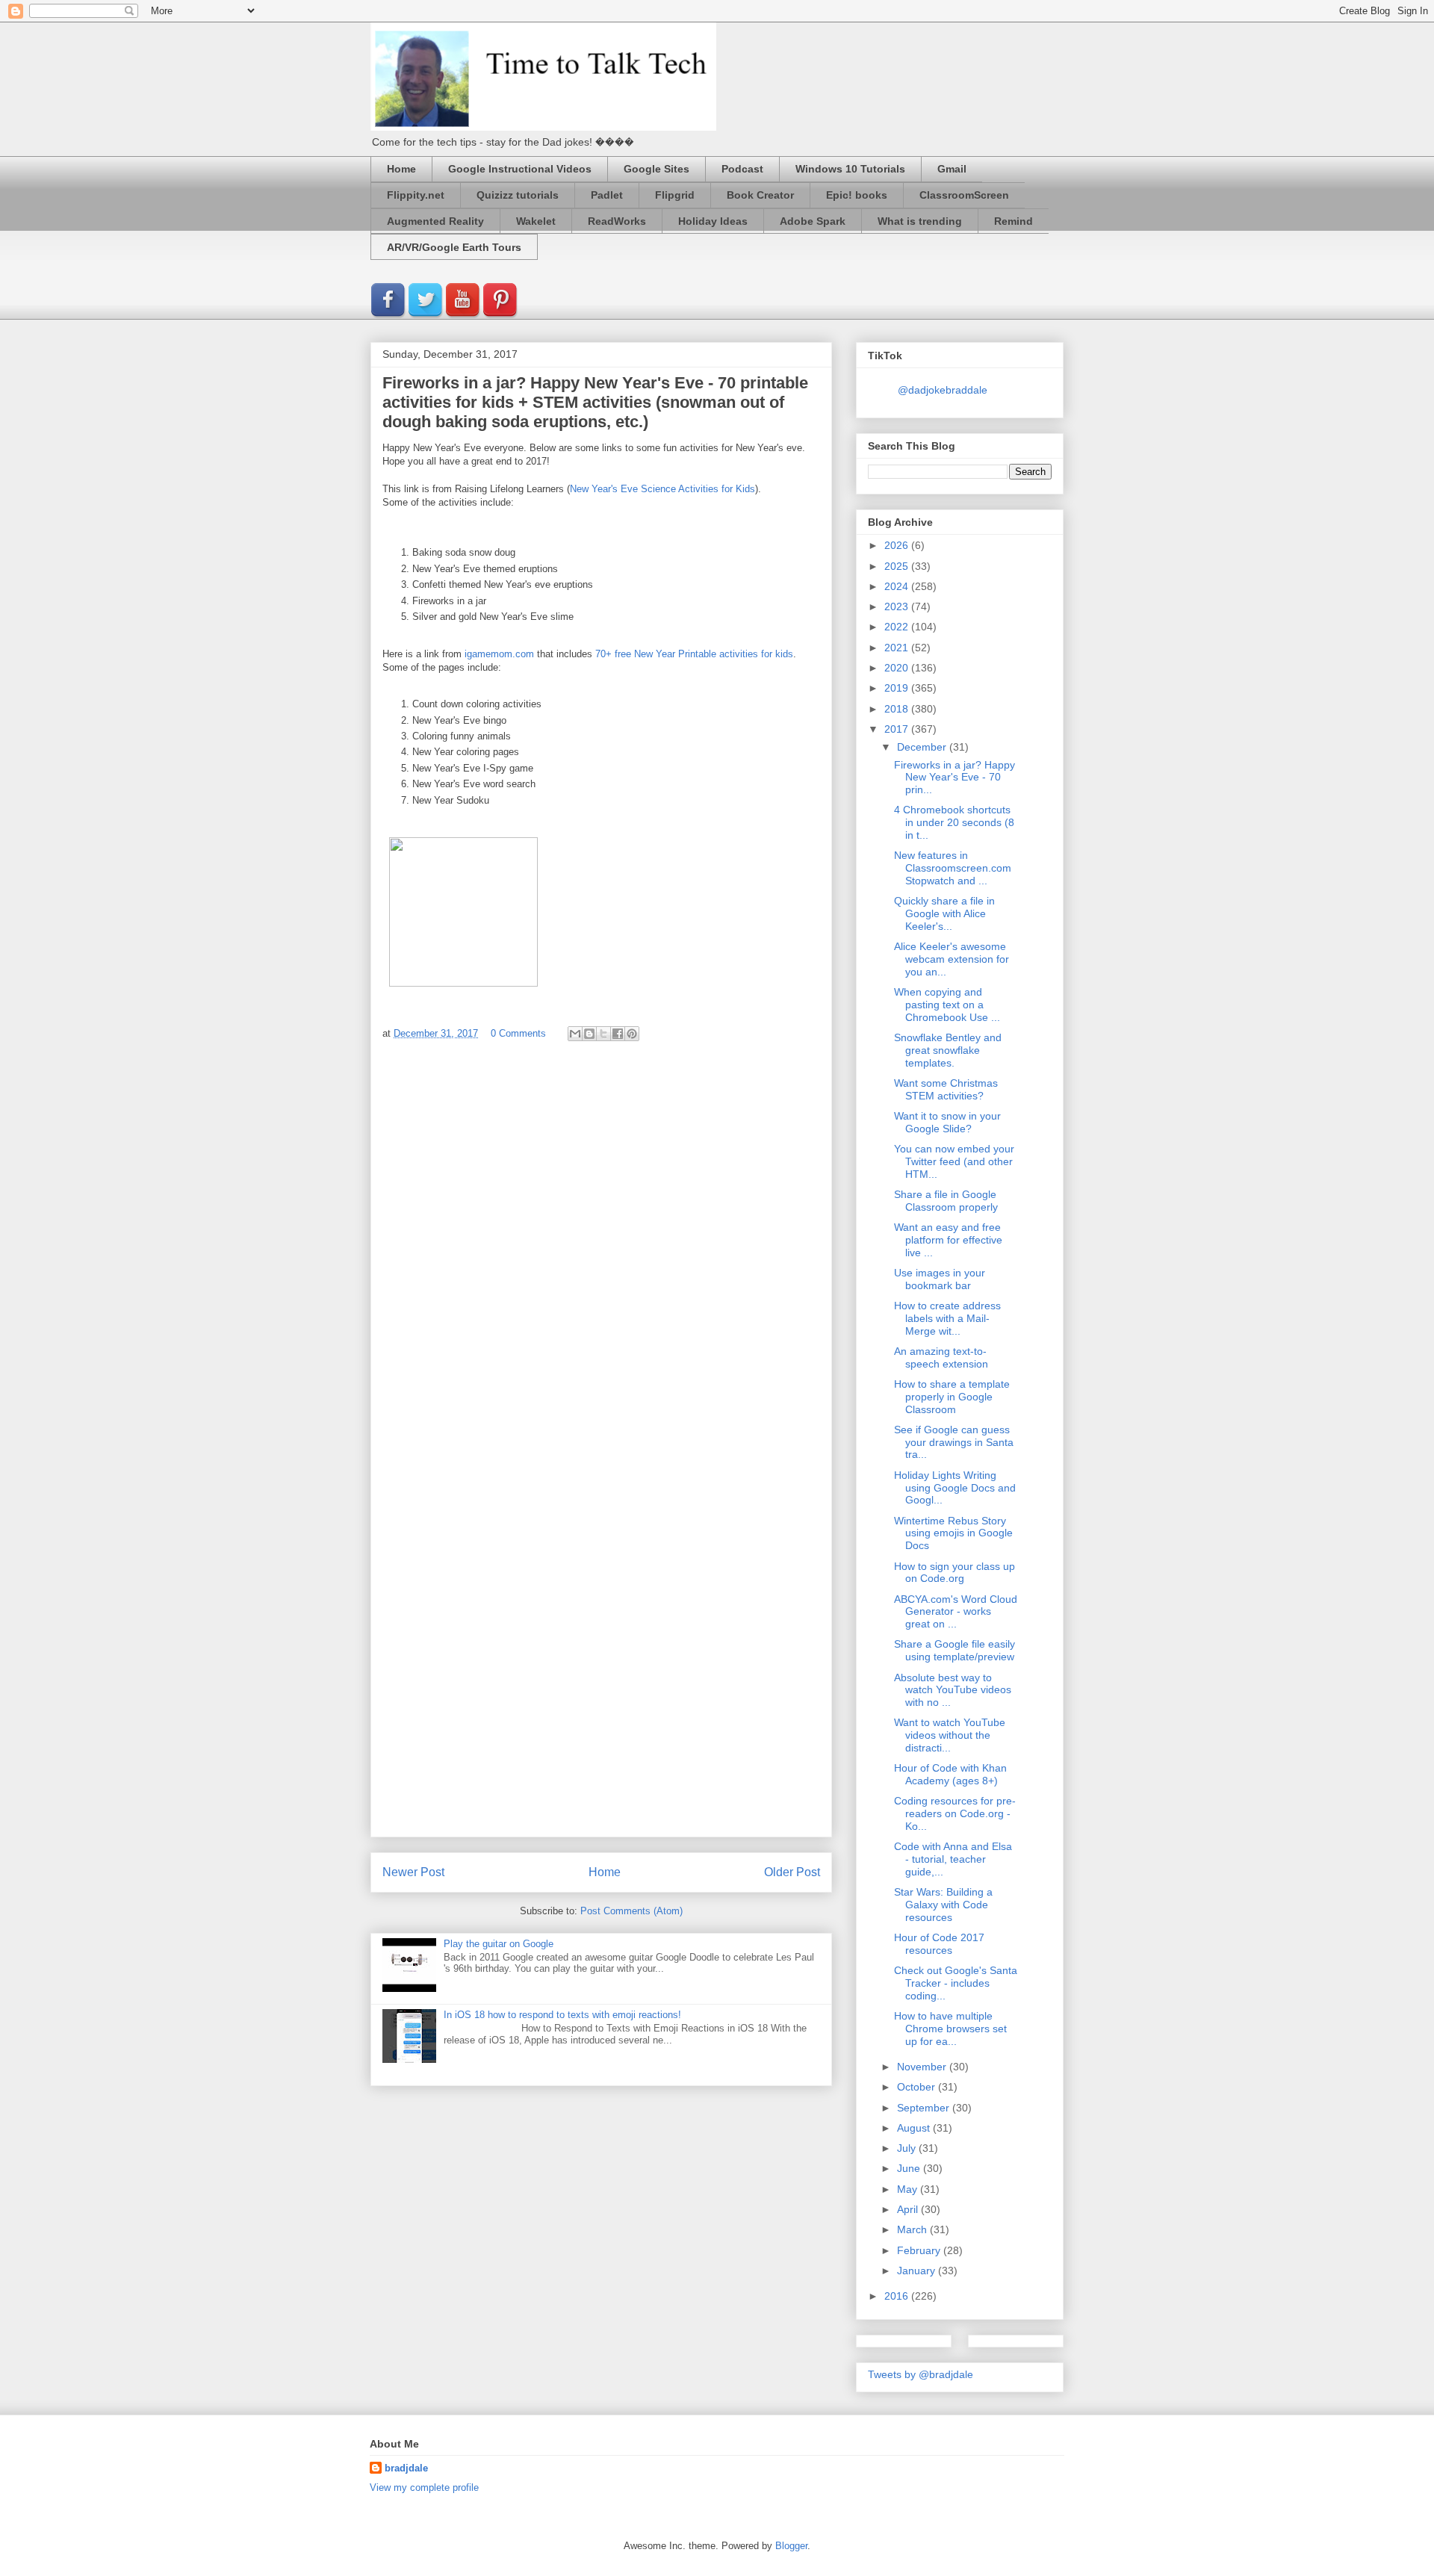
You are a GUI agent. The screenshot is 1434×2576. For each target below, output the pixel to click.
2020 (898, 668)
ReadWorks (617, 221)
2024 (898, 586)
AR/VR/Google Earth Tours (454, 247)
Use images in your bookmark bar (940, 1279)
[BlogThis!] (589, 1034)
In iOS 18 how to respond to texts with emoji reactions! (562, 2015)
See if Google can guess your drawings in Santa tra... (954, 1442)
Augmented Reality (435, 221)
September (925, 2108)
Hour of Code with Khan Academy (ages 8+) (950, 1774)
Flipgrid (675, 195)
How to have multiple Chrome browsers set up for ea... (950, 2029)
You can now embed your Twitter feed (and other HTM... (954, 1161)
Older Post (792, 1872)
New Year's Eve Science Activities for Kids (662, 489)
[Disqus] (601, 1253)
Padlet (607, 195)
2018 (898, 709)
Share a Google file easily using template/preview (955, 1650)
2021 (898, 648)
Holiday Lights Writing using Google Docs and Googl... (955, 1488)
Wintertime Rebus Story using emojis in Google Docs (953, 1533)
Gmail (952, 169)
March (913, 2229)
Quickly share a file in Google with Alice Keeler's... (944, 913)
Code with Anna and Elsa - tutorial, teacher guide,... (953, 1859)
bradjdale (406, 2468)
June (910, 2168)
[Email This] (575, 1034)
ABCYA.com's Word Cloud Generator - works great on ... (956, 1612)
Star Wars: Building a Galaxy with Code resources (943, 1905)
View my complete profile (424, 2487)
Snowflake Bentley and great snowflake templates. (948, 1050)
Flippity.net (416, 195)
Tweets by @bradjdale (921, 2374)
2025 (898, 566)
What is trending (920, 221)
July (908, 2148)
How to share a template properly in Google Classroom (952, 1397)
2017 (898, 729)
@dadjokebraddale (943, 390)
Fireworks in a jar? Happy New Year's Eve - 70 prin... (955, 778)
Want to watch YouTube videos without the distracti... (950, 1735)
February (920, 2250)
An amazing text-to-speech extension (941, 1357)
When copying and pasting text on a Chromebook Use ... (947, 1005)
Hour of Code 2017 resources (939, 1944)
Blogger (791, 2546)
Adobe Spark (813, 221)
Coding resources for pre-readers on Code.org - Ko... (955, 1813)
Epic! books (857, 195)
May (909, 2189)
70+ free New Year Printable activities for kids (694, 654)
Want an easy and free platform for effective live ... (948, 1240)
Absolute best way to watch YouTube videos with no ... (953, 1690)
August (915, 2128)
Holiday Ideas (713, 221)
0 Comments (518, 1033)
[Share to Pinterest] (632, 1034)
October (918, 2087)
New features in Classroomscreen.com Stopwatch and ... (953, 868)
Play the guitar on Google (499, 1944)
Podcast (742, 169)
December (923, 747)
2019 (898, 688)
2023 (898, 606)
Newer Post (413, 1872)
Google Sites (657, 169)
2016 (898, 2296)
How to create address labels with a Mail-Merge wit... (947, 1318)
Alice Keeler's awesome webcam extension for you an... (952, 959)
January (918, 2271)
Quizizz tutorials (518, 195)
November (923, 2067)
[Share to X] (603, 1034)
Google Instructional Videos (520, 169)
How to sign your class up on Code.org (955, 1573)
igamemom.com (499, 654)
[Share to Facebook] (618, 1034)
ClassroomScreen (964, 195)
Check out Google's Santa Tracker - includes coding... (956, 1983)
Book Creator (760, 195)
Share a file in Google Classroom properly (946, 1201)
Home (401, 169)
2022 (898, 627)
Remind (1014, 221)
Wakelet (536, 221)
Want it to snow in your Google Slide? (947, 1122)
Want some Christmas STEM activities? (946, 1089)
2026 (898, 545)
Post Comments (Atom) (631, 1911)
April (909, 2209)
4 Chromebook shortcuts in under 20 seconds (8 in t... (954, 822)
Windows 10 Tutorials (850, 169)
